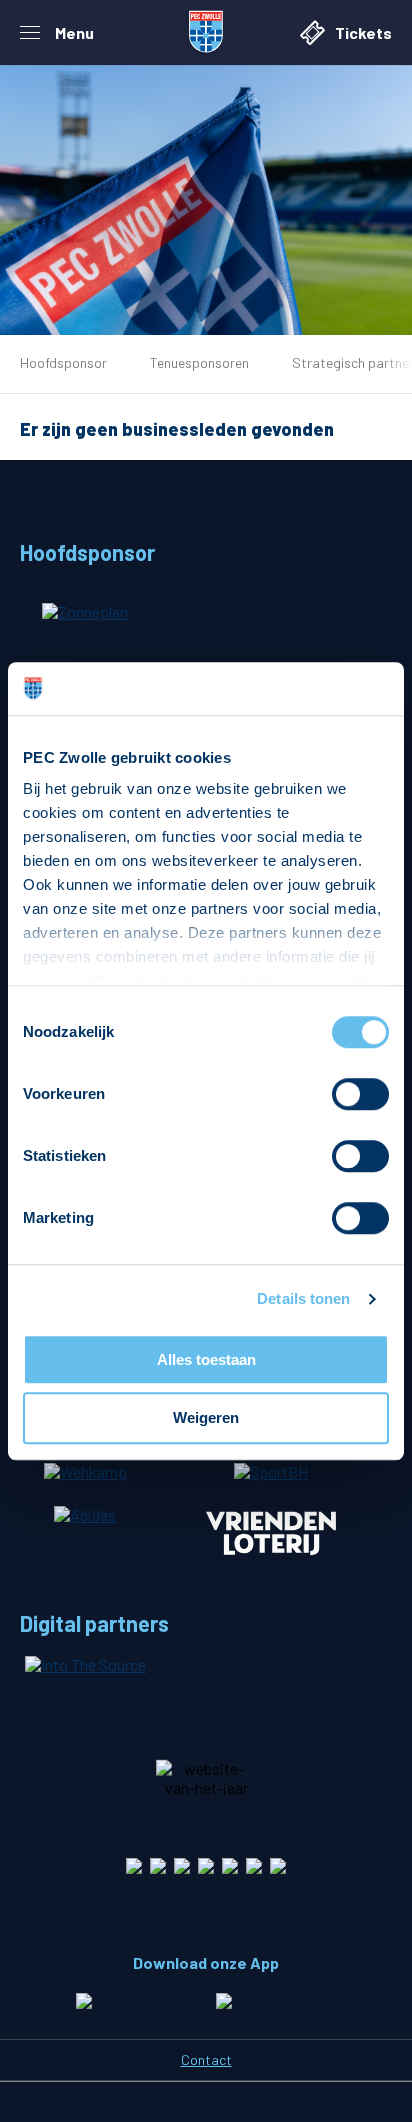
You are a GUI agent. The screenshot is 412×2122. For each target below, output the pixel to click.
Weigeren (206, 1418)
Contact (206, 2059)
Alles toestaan (206, 1359)
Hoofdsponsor (63, 362)
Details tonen (303, 1298)
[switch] (360, 1094)
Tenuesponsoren (199, 362)
